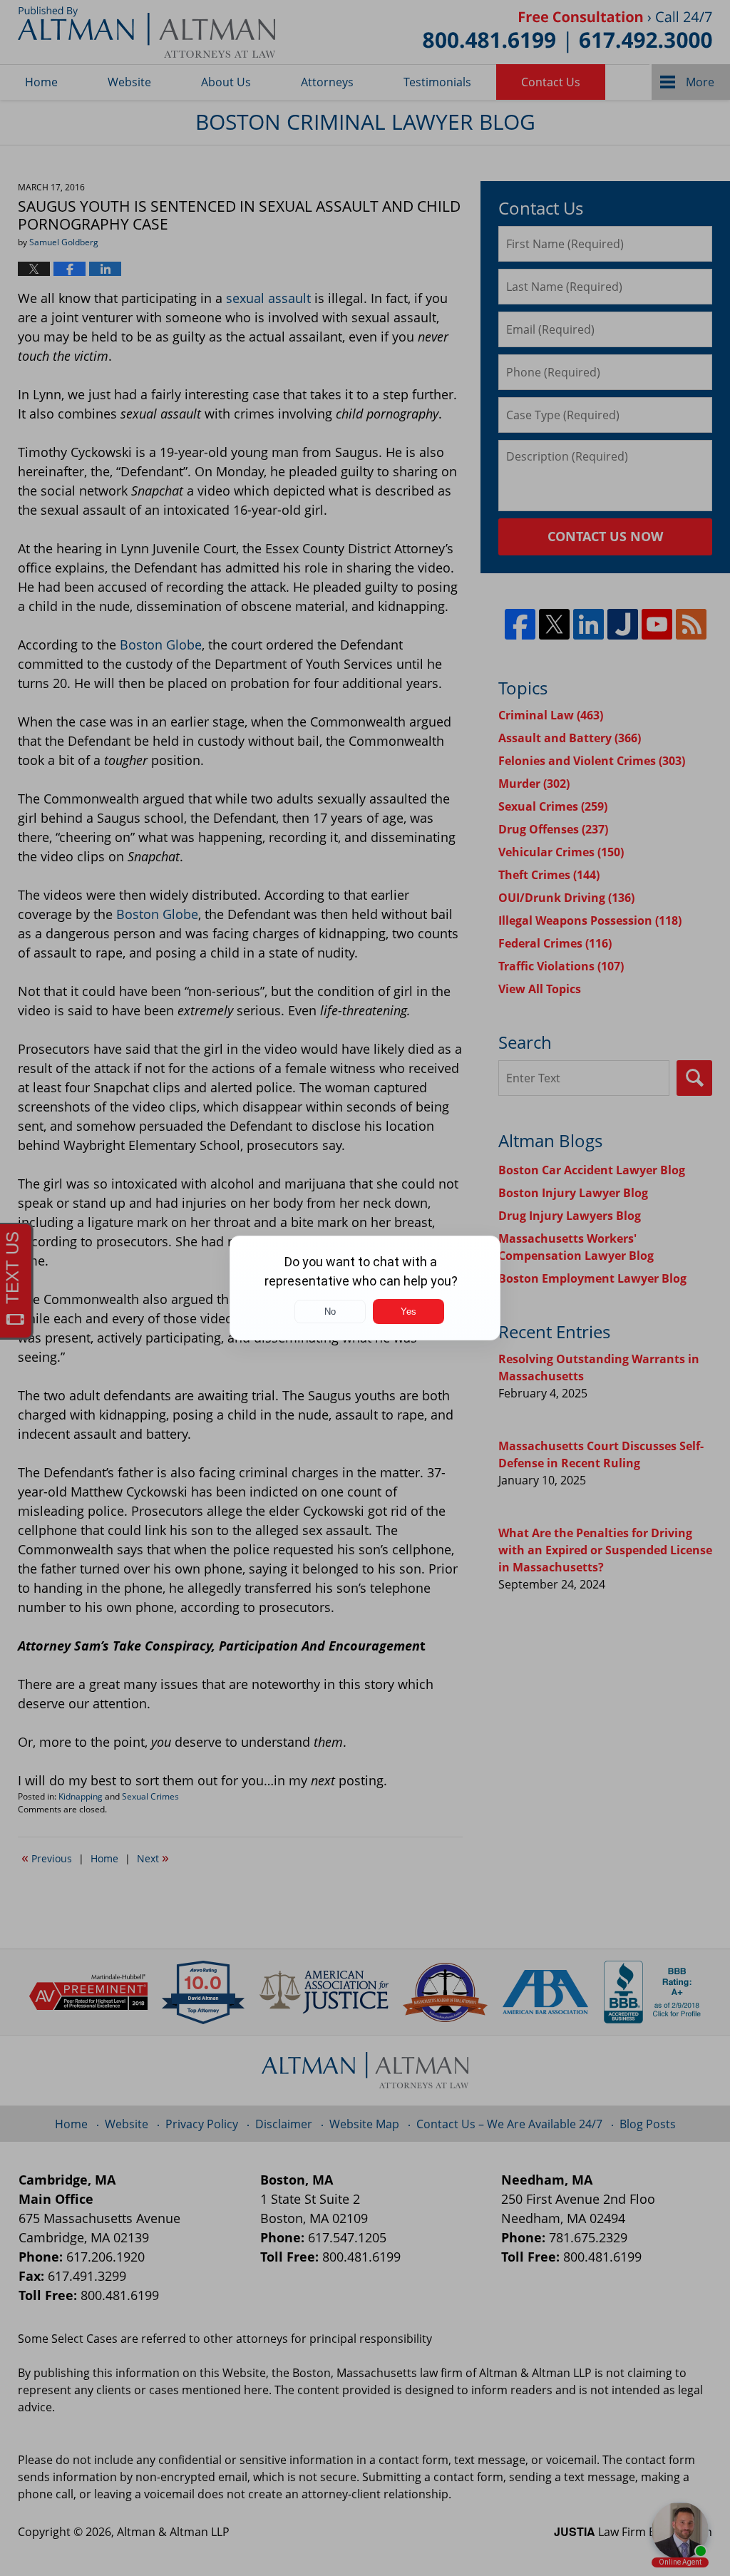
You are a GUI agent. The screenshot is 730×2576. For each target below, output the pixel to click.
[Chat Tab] (365, 1288)
